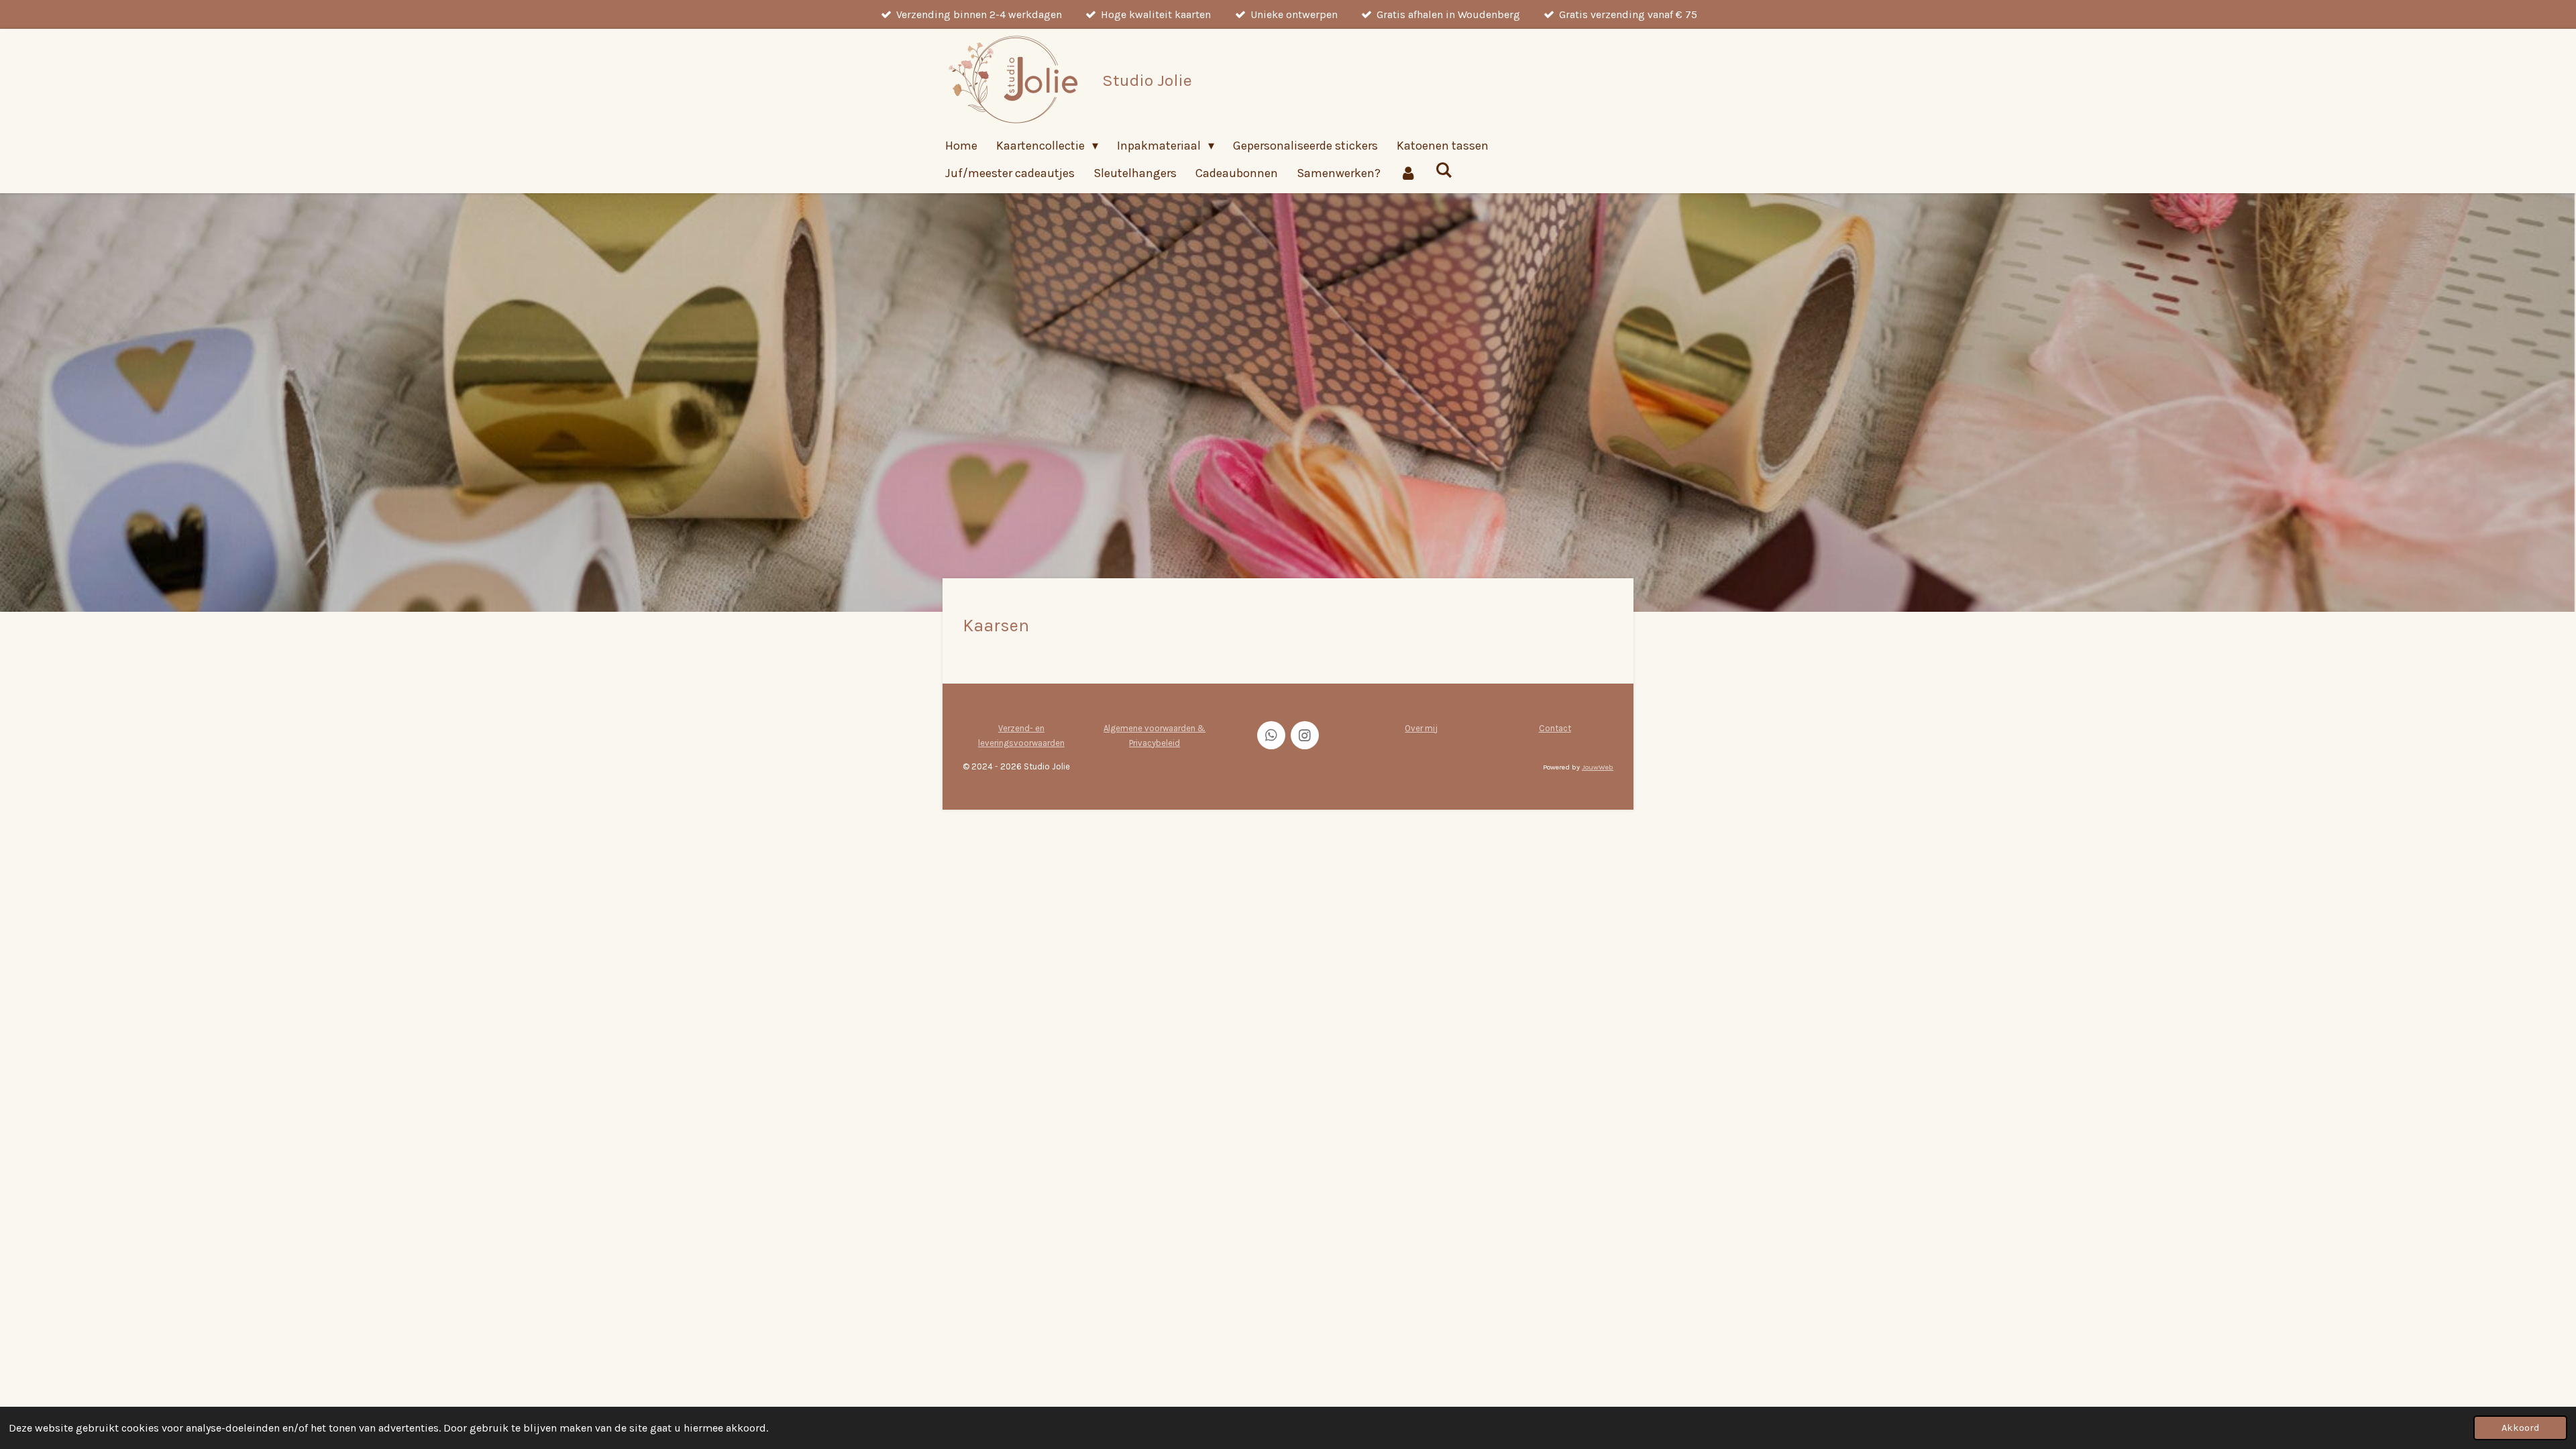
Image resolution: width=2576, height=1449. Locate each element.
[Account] (1408, 173)
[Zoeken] (1443, 170)
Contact (1555, 728)
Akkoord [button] (2520, 1428)
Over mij (1421, 728)
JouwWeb (1598, 767)
